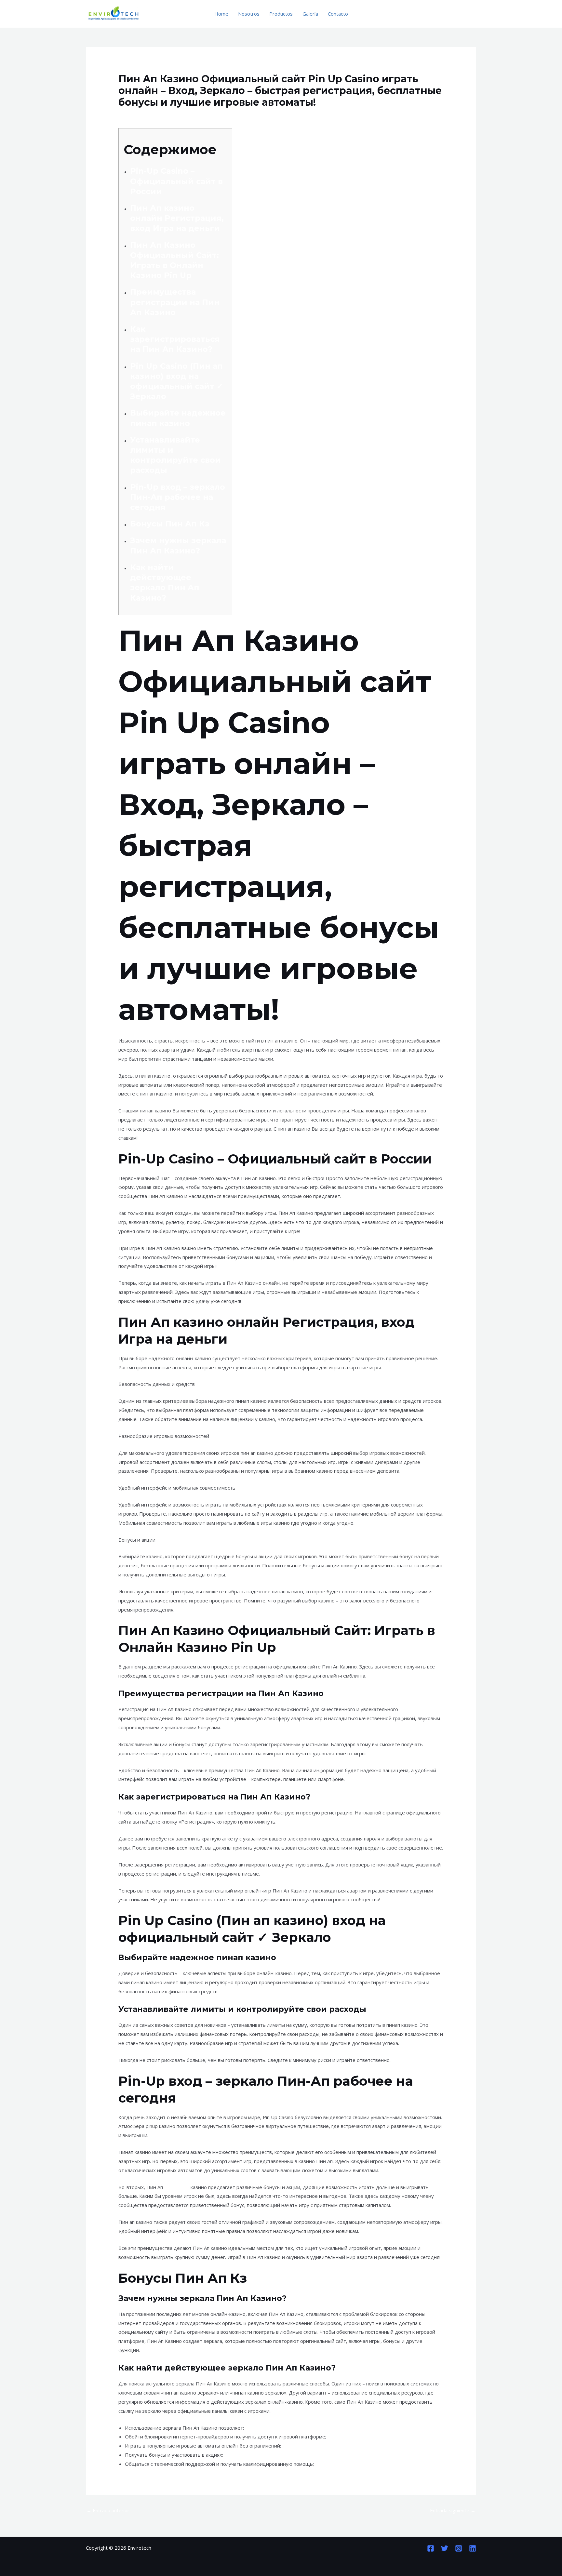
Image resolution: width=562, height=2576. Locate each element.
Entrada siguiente (453, 2510)
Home (221, 14)
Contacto (338, 14)
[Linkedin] (473, 2548)
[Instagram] (459, 2548)
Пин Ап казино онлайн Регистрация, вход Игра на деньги (177, 218)
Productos (281, 14)
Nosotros (249, 14)
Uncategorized (138, 115)
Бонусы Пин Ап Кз (170, 524)
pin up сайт (177, 2187)
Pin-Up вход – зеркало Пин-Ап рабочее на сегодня (178, 497)
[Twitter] (445, 2548)
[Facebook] (431, 2548)
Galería (310, 14)
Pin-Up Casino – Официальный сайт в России (176, 181)
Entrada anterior (108, 2510)
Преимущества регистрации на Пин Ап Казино (175, 302)
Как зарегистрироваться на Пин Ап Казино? (175, 339)
